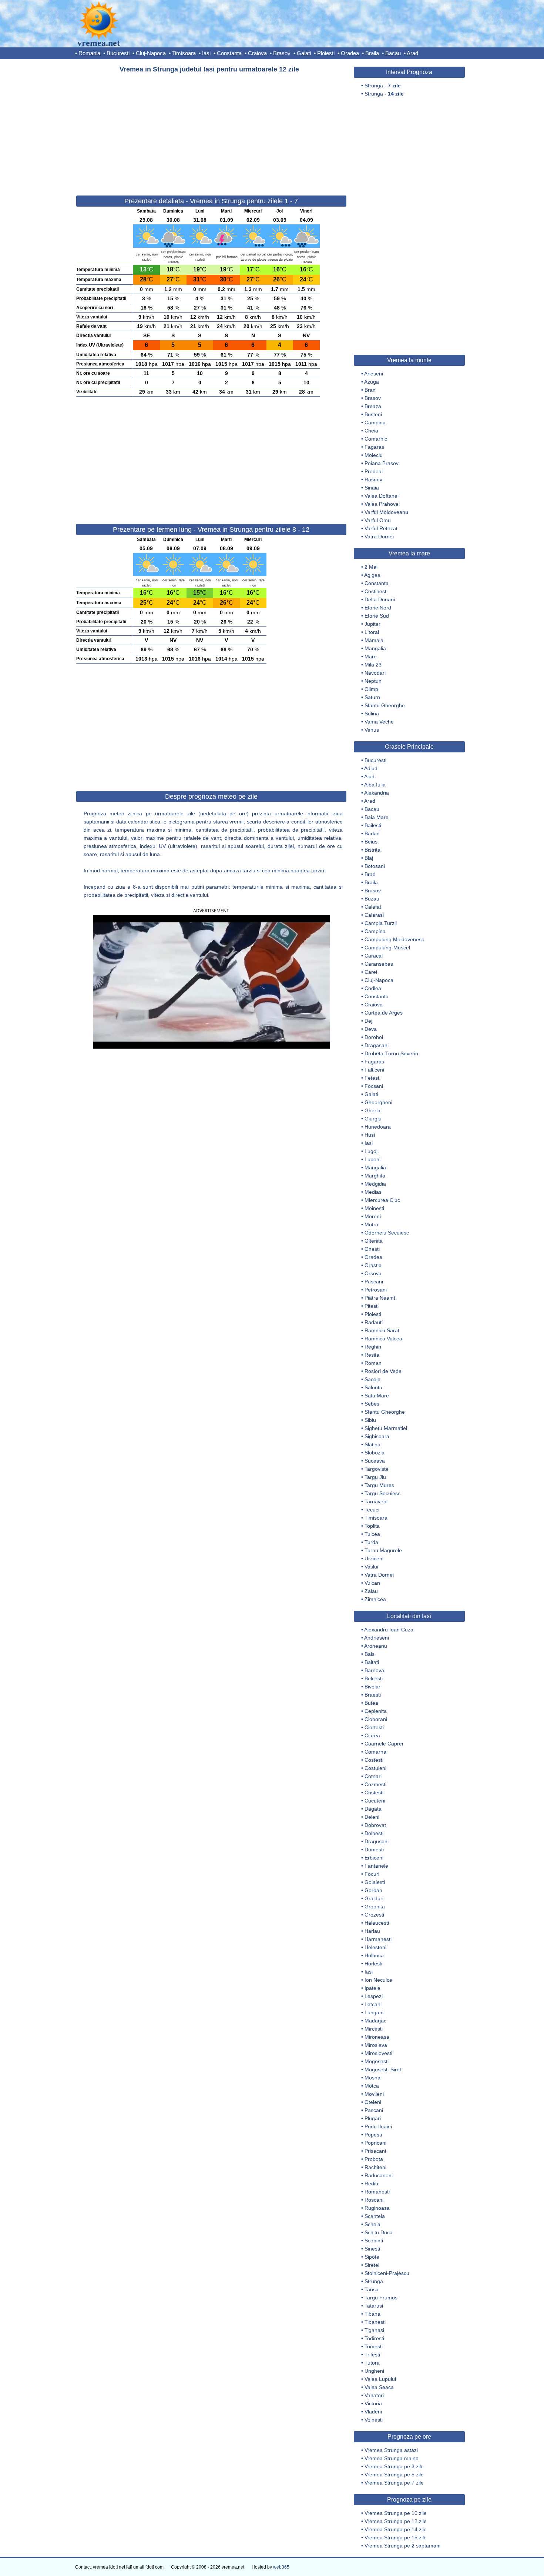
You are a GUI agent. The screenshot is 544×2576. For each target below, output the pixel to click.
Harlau (372, 1931)
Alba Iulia (375, 785)
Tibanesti (375, 2322)
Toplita (372, 1526)
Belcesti (374, 1678)
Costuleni (375, 1768)
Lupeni (372, 1159)
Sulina (372, 714)
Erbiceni (374, 1858)
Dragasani (377, 1045)
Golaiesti (375, 1882)
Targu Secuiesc (382, 1493)
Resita (372, 1355)
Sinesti (372, 2249)
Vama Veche (379, 722)
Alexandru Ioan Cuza (389, 1630)
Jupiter (372, 624)
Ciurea (372, 1735)
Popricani (375, 2143)
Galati (304, 53)
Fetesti (372, 1078)
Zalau (371, 1591)
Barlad (372, 833)
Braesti (373, 1695)
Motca (372, 2086)
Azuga (372, 382)
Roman (373, 1363)
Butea (371, 1703)
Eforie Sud (377, 616)
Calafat (373, 907)
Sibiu (370, 1420)
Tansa (372, 2289)
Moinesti (374, 1208)
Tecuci (372, 1510)
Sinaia (372, 488)
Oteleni (373, 2102)
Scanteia (375, 2216)
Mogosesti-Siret (383, 2069)
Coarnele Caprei (384, 1744)
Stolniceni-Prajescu (387, 2273)
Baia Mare (377, 817)
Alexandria (377, 793)
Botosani (375, 866)
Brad (370, 874)
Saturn (372, 697)
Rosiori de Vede (383, 1371)
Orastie (373, 1265)
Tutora (372, 2363)
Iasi (206, 53)
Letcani (373, 2004)
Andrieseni (377, 1638)
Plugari (373, 2118)
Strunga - (383, 86)
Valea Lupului (380, 2379)
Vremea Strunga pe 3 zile (394, 2466)
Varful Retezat (381, 528)
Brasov (282, 53)
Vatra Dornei (379, 537)
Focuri (372, 1874)
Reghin (373, 1347)
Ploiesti (326, 53)
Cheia (371, 431)
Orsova (373, 1273)
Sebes (372, 1404)
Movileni (374, 2094)
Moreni (373, 1216)
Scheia (372, 2224)
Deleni (372, 1817)
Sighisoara (377, 1436)
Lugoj (371, 1151)
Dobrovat (375, 1825)
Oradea (350, 53)
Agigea (372, 575)
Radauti (374, 1322)
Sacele (372, 1379)
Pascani (374, 1282)
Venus (372, 730)
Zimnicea (375, 1599)
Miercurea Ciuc (382, 1200)
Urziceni (374, 1558)
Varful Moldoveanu (386, 512)
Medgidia (375, 1184)
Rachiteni (375, 2167)
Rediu (371, 2184)
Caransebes (379, 964)
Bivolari (373, 1687)
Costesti (374, 1760)
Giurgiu (373, 1119)
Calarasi (374, 915)
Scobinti (374, 2241)
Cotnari (373, 1776)
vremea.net (99, 43)
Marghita (375, 1176)
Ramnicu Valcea (383, 1339)
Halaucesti (377, 1923)
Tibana (372, 2314)
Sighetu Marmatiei (386, 1428)
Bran (370, 390)
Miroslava (376, 2045)
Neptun (373, 681)
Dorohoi (374, 1037)
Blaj (369, 858)
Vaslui (371, 1567)
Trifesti (372, 2355)
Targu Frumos (381, 2298)
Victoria (373, 2403)
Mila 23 (373, 665)
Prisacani (375, 2151)
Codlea (373, 988)
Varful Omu (378, 520)
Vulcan (372, 1583)
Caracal (374, 956)
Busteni (373, 414)
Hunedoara (378, 1127)
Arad (412, 53)
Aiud (369, 776)
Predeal (374, 471)
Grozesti (374, 1915)
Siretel (372, 2265)
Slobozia (375, 1453)
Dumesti (374, 1850)
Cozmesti (375, 1784)
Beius (371, 842)
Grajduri (374, 1898)
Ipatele (372, 1988)
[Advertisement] (211, 131)
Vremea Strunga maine (392, 2458)
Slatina (372, 1444)
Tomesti (374, 2346)
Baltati (372, 1662)
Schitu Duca (379, 2232)
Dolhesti (374, 1833)
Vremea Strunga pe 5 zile (394, 2475)
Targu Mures (379, 1485)
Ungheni (374, 2371)
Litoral (372, 632)
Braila (372, 53)
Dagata (373, 1809)
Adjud (371, 768)
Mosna (372, 2078)
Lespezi (374, 1996)
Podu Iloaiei (378, 2126)
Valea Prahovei (382, 504)
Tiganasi (374, 2330)
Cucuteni (375, 1801)
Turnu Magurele (383, 1550)
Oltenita (374, 1241)
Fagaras (374, 447)
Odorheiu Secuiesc (387, 1233)
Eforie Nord (378, 608)
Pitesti (372, 1306)
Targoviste (377, 1469)
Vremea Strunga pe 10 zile (396, 2513)
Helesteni (375, 1947)
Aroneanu (376, 1646)
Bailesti (373, 825)
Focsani (374, 1086)
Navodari (375, 673)
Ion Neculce (378, 1980)
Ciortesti (374, 1727)
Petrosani (376, 1290)
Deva (371, 1029)
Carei (371, 972)
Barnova (374, 1670)
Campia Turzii (381, 923)
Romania (89, 53)
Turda (371, 1542)
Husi (370, 1135)
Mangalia (375, 648)
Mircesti (374, 2029)
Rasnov (373, 480)
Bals (370, 1654)
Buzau (372, 899)
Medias (373, 1192)
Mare (371, 656)
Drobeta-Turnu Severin (391, 1053)
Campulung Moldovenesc (394, 939)
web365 (281, 2567)
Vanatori (374, 2395)
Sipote (372, 2257)
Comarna (375, 1752)
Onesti (372, 1249)
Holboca (374, 1955)
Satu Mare (377, 1396)
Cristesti (374, 1792)
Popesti (373, 2135)
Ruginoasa (377, 2208)
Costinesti (376, 591)
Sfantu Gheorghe (385, 705)
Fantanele (376, 1866)
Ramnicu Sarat (382, 1330)
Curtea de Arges (384, 1013)
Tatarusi (374, 2306)
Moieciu (374, 455)
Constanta (229, 53)
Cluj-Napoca (151, 53)
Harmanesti (378, 1939)
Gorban (373, 1890)
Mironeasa (377, 2037)
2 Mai (371, 567)
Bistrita (372, 850)
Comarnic (376, 439)
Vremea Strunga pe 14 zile (396, 2529)
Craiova (257, 53)
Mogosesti (377, 2061)
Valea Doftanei (382, 496)
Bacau (393, 53)
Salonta (373, 1387)
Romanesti (377, 2192)
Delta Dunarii (380, 599)
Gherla (372, 1110)
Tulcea (372, 1534)
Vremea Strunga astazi (391, 2450)
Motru (371, 1224)
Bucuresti (118, 53)
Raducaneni (379, 2175)
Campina (375, 422)
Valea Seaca (379, 2387)
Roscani (374, 2200)
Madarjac (375, 2021)
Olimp (371, 689)
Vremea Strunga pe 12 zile (396, 2521)
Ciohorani (376, 1719)
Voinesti (374, 2420)
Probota (374, 2159)
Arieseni (374, 374)
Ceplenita (376, 1711)
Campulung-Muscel (387, 948)
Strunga (374, 2281)
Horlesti (373, 1964)
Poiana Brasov (382, 463)
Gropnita (375, 1907)
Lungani (374, 2012)
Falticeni (374, 1070)
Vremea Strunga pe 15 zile (396, 2537)
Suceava (375, 1461)
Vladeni (373, 2412)
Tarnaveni (376, 1501)
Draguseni (377, 1841)
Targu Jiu (375, 1477)
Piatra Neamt (380, 1298)
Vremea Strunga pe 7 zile (394, 2483)
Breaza (373, 406)
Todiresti (374, 2338)
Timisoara (184, 53)
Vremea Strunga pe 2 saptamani (402, 2546)
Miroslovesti (378, 2053)
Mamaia (374, 640)
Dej (368, 1021)
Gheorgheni (378, 1102)
